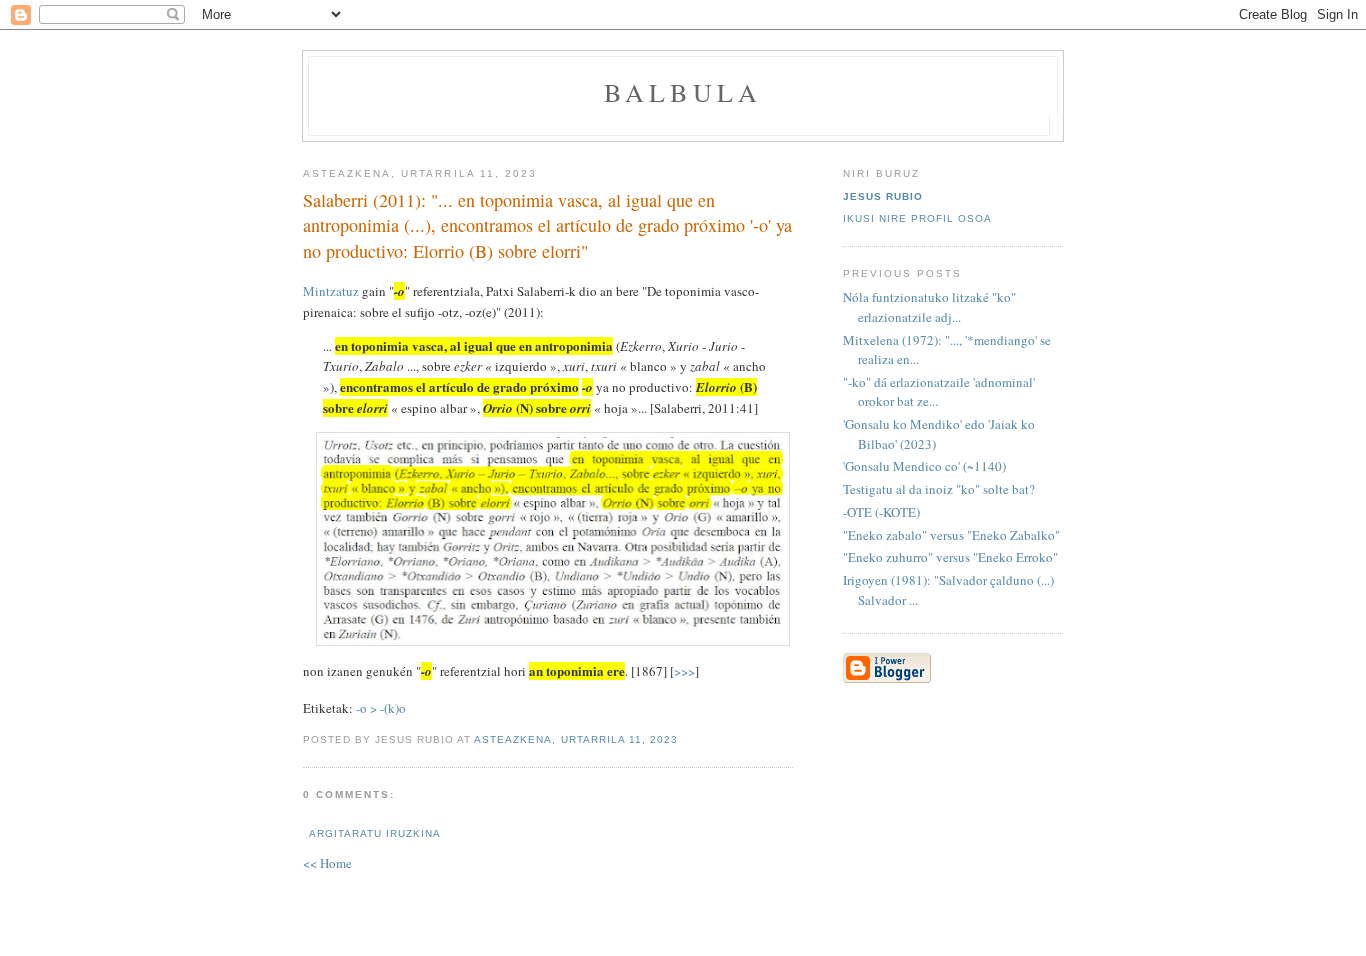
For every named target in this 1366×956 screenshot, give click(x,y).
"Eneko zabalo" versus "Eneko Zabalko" (951, 535)
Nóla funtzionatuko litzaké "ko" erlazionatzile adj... (929, 307)
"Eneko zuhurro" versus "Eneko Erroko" (950, 557)
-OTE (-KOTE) (881, 512)
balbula (683, 92)
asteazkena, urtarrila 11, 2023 (575, 739)
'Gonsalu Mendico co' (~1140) (924, 466)
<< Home (327, 863)
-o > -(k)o (381, 708)
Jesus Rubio (883, 196)
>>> (684, 671)
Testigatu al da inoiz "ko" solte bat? (939, 489)
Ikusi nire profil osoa (917, 218)
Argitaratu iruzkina (375, 833)
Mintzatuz (331, 291)
